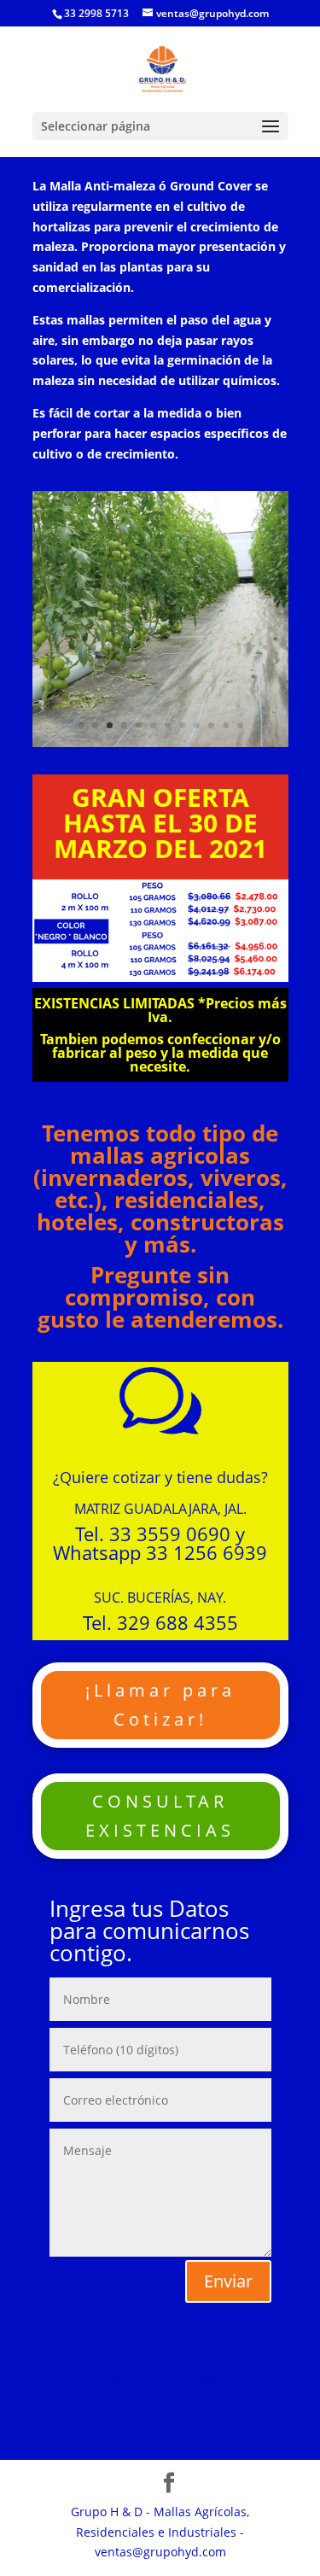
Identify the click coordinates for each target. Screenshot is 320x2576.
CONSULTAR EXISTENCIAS (160, 1816)
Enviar (228, 2281)
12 (240, 725)
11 (226, 725)
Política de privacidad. (160, 2381)
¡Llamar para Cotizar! (160, 1705)
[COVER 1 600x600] (160, 742)
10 (211, 725)
